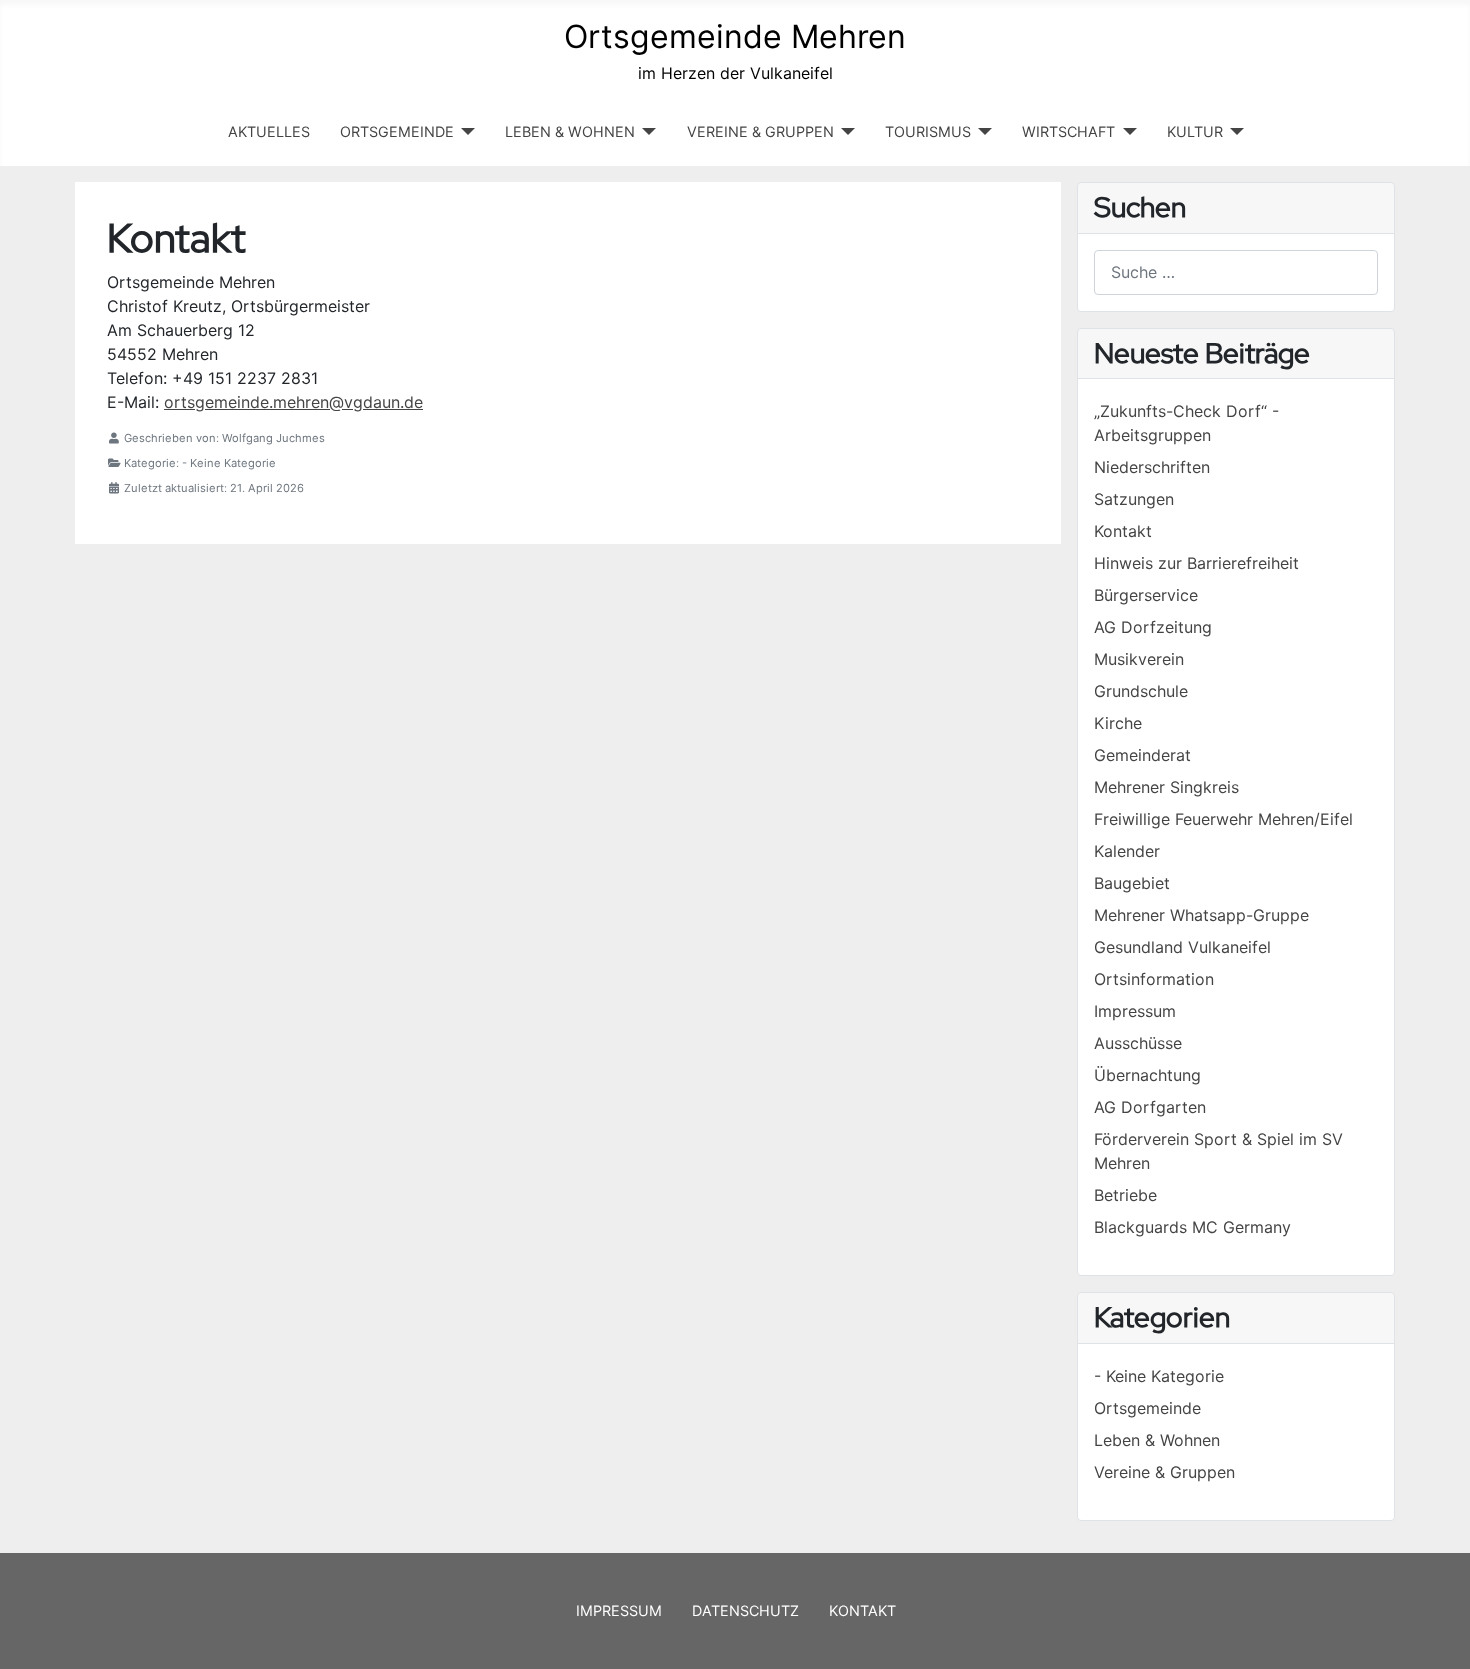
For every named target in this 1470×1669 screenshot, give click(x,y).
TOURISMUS (928, 131)
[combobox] (1236, 272)
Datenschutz (745, 1610)
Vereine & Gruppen (1164, 1472)
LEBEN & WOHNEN (570, 131)
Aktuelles (269, 131)
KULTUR (1195, 131)
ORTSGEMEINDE (397, 131)
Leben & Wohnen (1157, 1440)
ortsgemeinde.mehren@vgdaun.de (293, 402)
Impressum (619, 1610)
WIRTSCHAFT (1068, 131)
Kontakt (862, 1610)
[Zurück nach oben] (1435, 1632)
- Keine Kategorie (1159, 1376)
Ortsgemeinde (1147, 1408)
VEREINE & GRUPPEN (760, 131)
